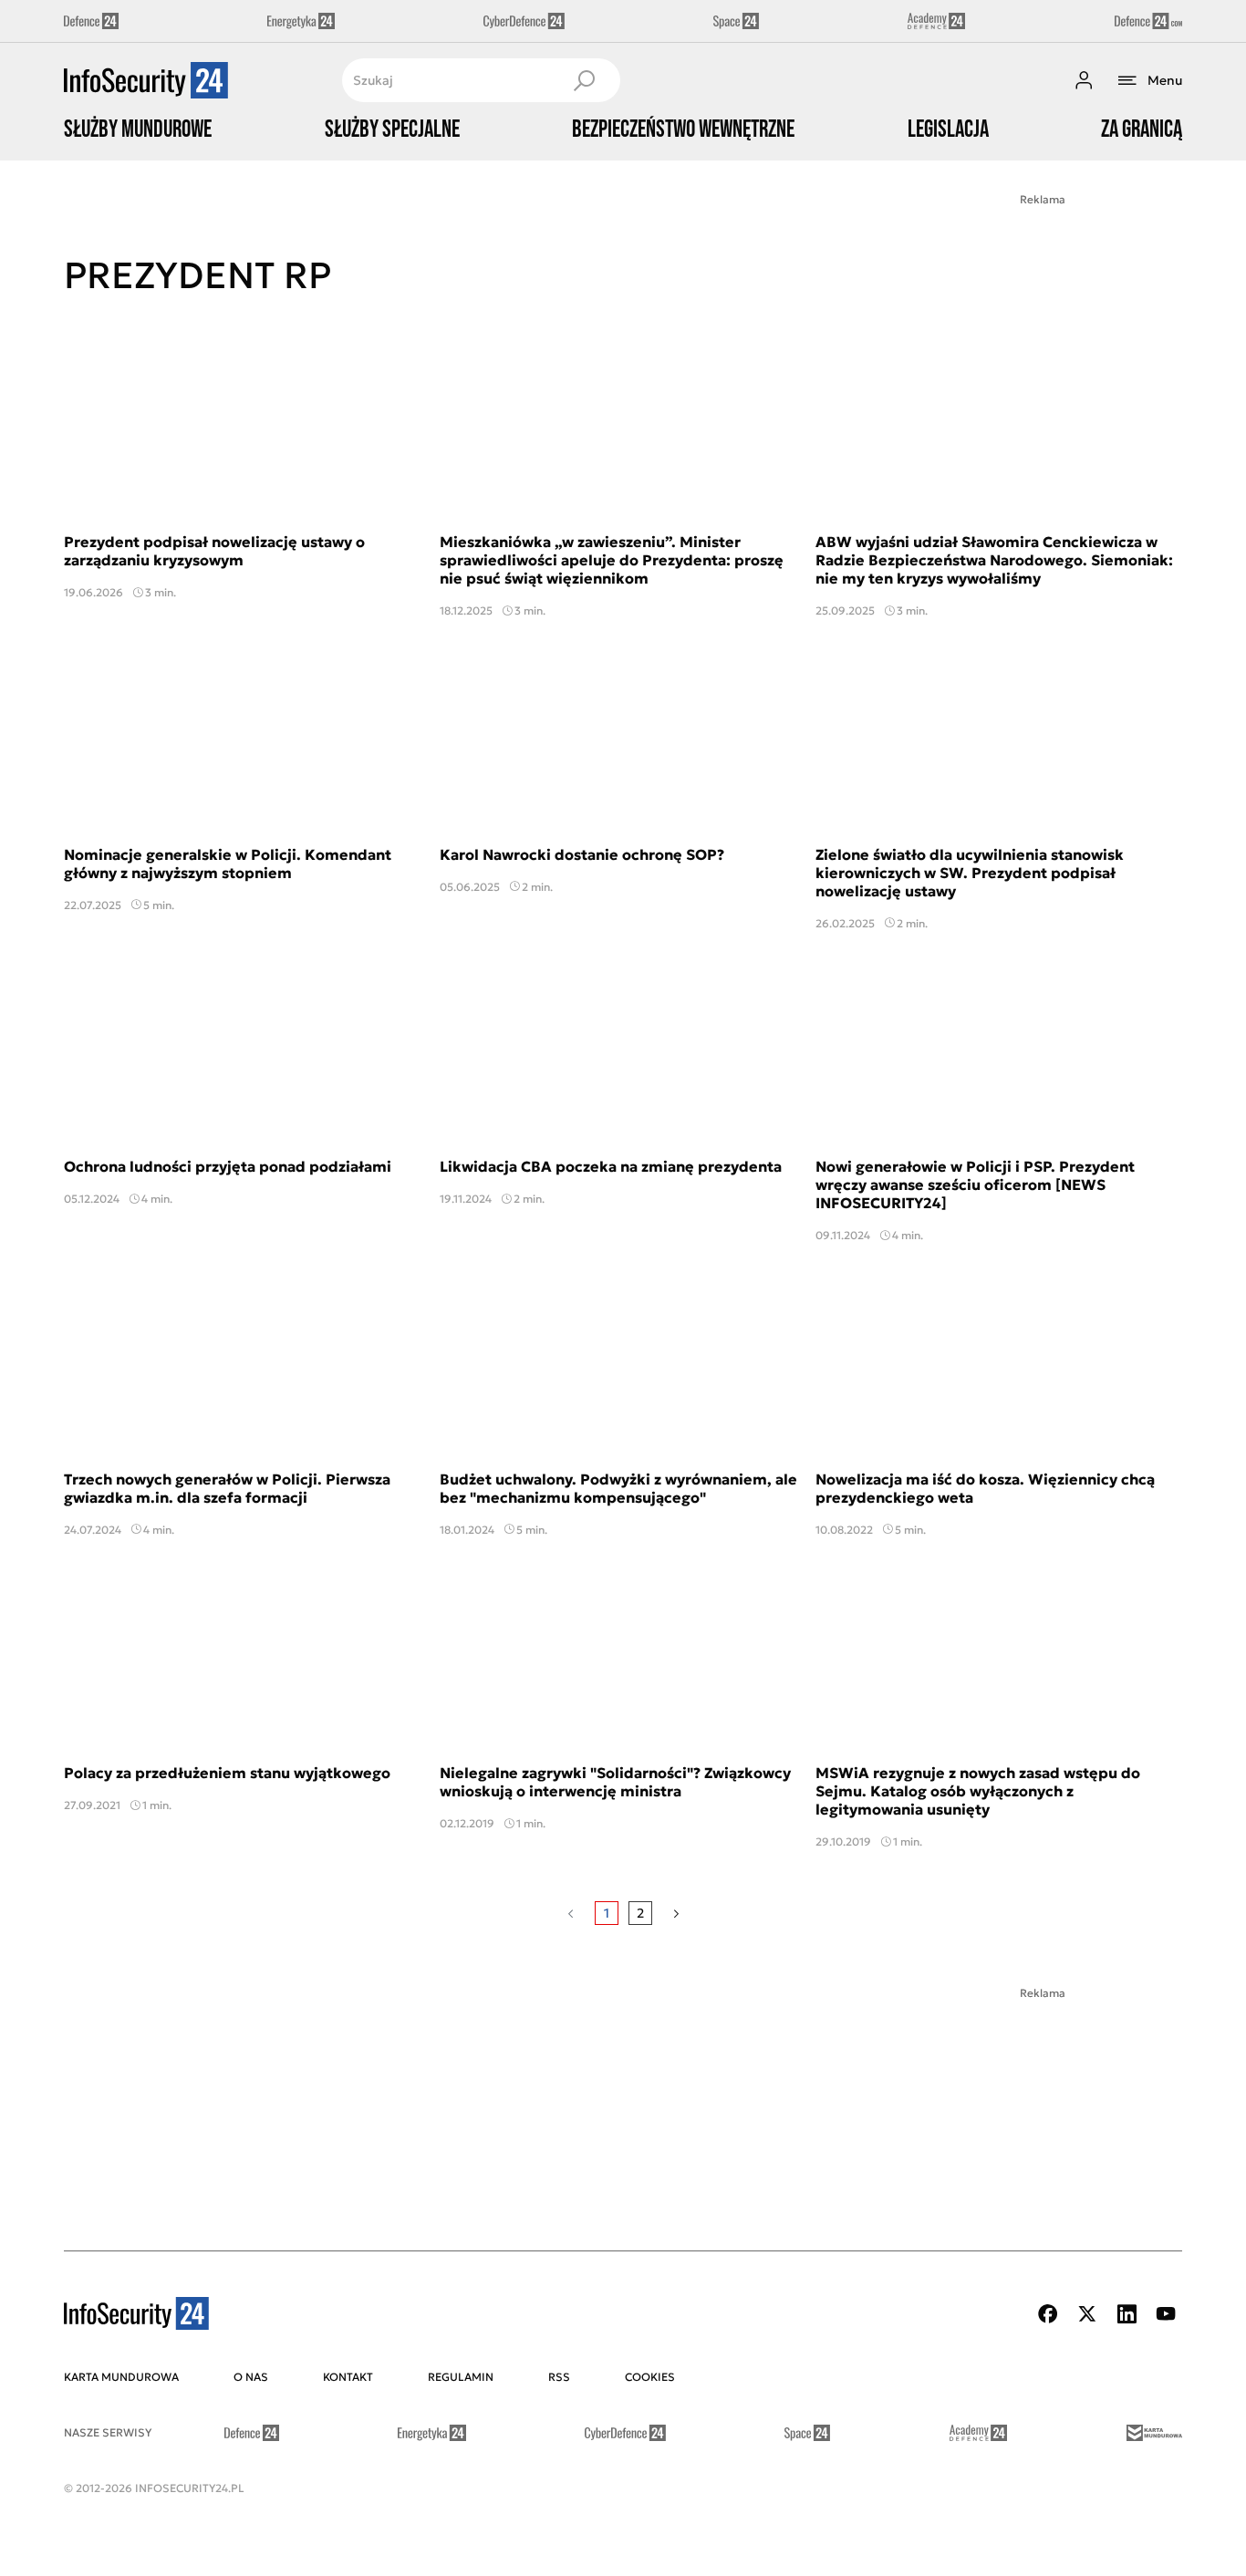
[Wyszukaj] (584, 80)
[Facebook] (1048, 2314)
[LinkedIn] (1127, 2314)
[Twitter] (1087, 2314)
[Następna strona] (676, 1913)
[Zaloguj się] (1084, 80)
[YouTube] (1166, 2314)
